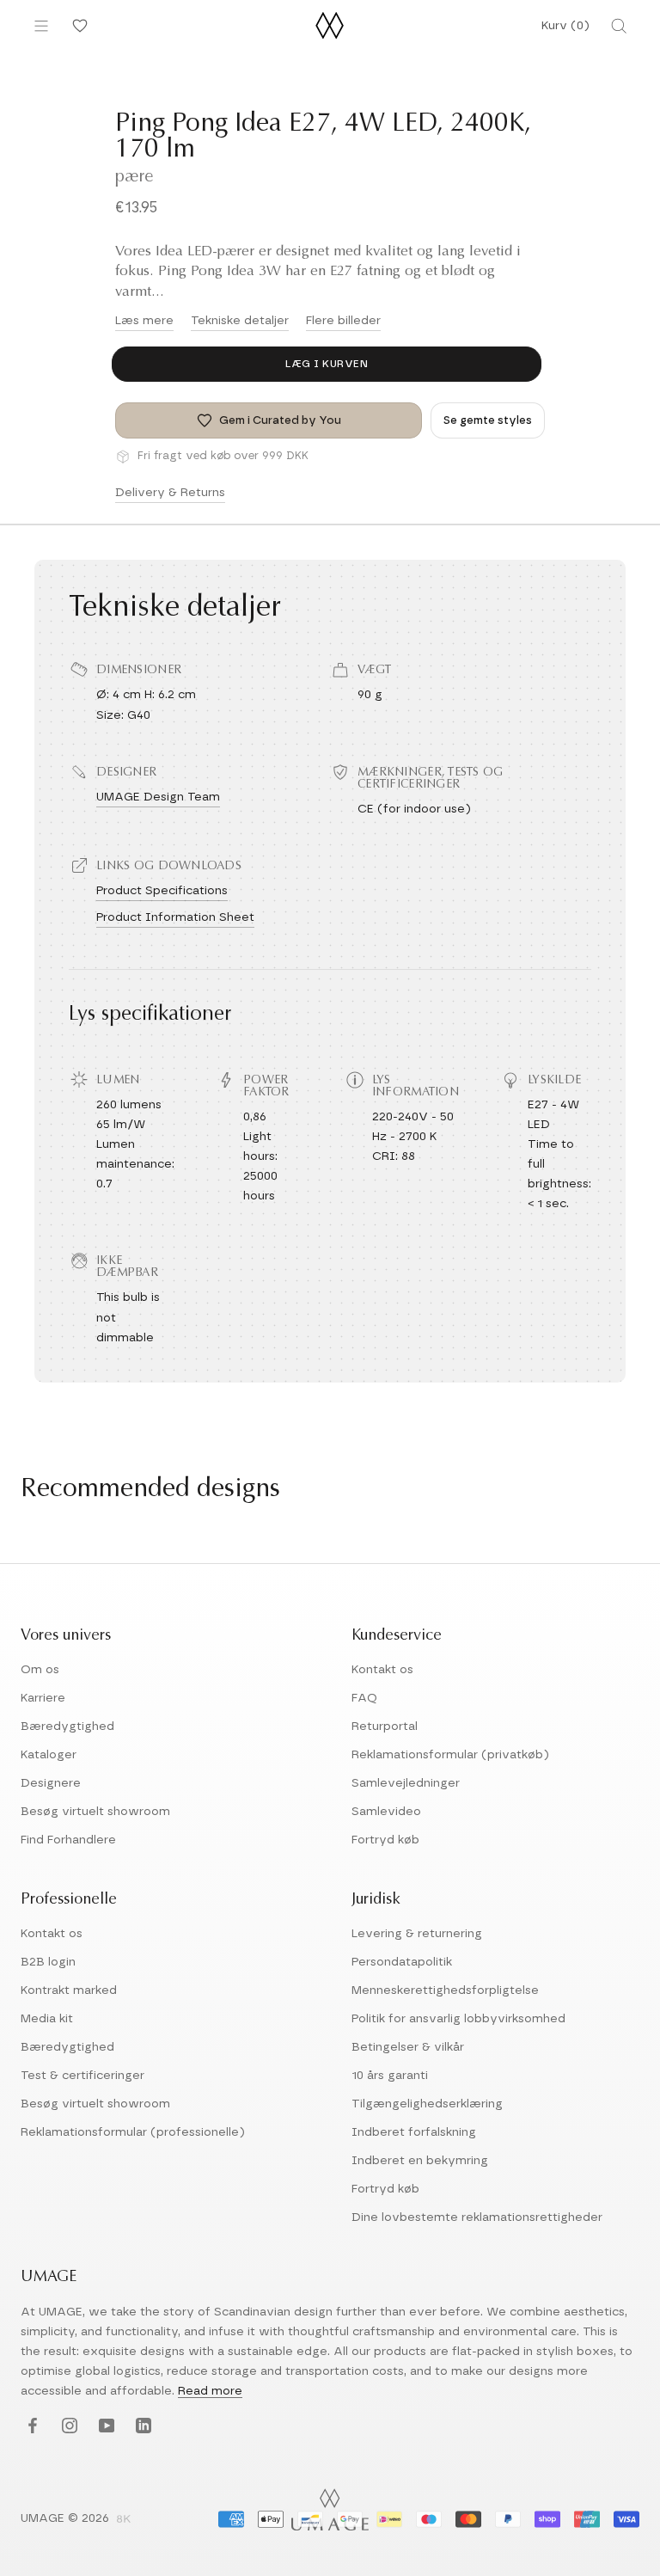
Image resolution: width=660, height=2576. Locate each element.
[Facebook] (31, 2427)
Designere (51, 1783)
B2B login (48, 1962)
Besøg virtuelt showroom (95, 1812)
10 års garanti (390, 2076)
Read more (210, 2391)
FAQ (364, 1698)
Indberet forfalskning (414, 2132)
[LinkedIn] (141, 2427)
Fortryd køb (385, 1840)
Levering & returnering (417, 1934)
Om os (40, 1670)
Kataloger (49, 1755)
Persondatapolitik (402, 1962)
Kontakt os (382, 1670)
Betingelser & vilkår (408, 2047)
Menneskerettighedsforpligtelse (445, 1990)
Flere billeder (343, 321)
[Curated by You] (77, 26)
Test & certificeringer (82, 2076)
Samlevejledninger (406, 1783)
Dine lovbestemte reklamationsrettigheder (477, 2217)
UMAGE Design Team (158, 797)
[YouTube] (104, 2427)
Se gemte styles (488, 421)
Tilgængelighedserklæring (427, 2104)
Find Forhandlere (68, 1840)
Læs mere (144, 321)
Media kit (47, 2019)
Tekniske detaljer (240, 321)
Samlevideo (386, 1812)
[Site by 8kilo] (124, 2520)
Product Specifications (162, 891)
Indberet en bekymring (420, 2161)
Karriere (43, 1698)
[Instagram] (67, 2427)
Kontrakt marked (69, 1990)
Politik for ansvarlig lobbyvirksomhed (458, 2019)
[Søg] (619, 26)
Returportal (385, 1727)
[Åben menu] (41, 26)
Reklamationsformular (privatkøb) (450, 1755)
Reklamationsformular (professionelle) (133, 2132)
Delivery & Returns (170, 493)
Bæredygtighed (67, 1727)
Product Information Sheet (175, 917)
